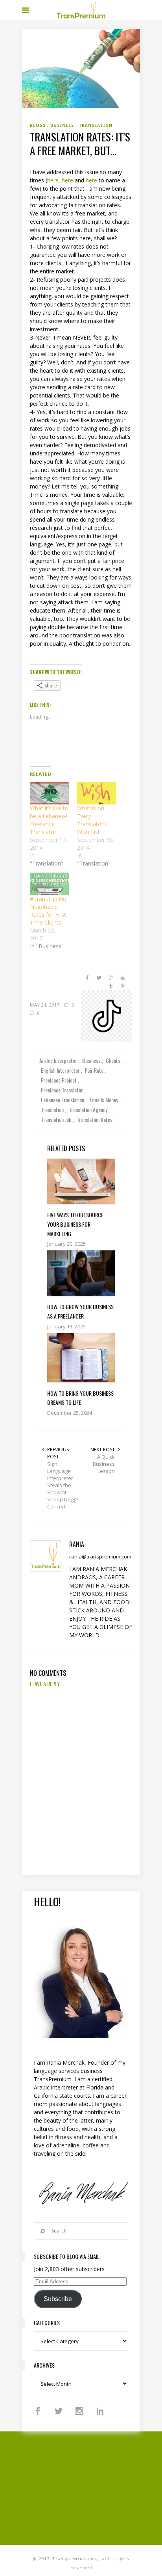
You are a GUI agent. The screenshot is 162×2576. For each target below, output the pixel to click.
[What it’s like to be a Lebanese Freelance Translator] (50, 793)
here (53, 180)
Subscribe (58, 2299)
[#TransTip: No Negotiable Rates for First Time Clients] (50, 884)
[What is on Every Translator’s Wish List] (97, 793)
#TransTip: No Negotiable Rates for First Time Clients (48, 911)
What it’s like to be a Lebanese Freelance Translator (49, 820)
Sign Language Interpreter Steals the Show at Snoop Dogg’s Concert (64, 1485)
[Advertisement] (92, 2487)
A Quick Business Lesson (104, 1464)
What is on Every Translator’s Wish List (92, 820)
